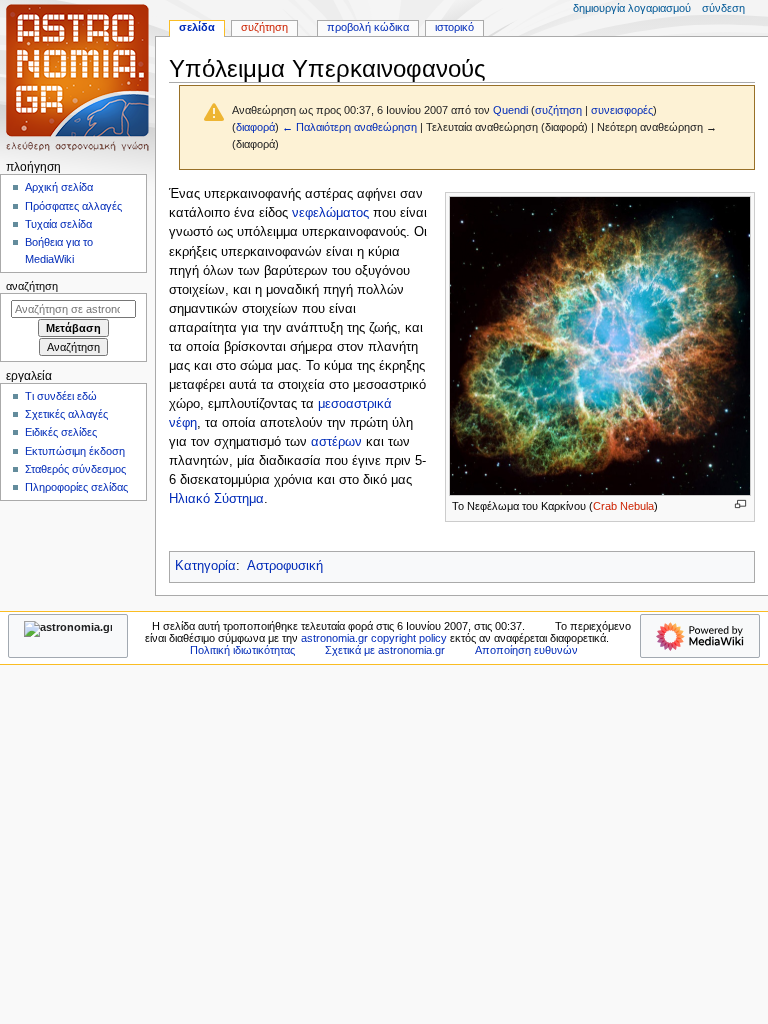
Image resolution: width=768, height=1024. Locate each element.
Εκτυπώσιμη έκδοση (75, 451)
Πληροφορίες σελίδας (76, 487)
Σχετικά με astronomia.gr (385, 650)
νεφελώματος (330, 213)
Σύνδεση (723, 8)
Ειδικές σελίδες (61, 432)
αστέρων (336, 442)
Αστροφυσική (285, 566)
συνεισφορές (622, 110)
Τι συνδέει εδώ (61, 396)
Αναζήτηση (32, 286)
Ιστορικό (454, 27)
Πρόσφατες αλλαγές (73, 206)
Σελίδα (197, 27)
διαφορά (255, 127)
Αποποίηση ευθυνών (526, 650)
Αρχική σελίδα (59, 187)
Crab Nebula (623, 506)
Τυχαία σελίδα (58, 224)
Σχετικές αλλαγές (66, 414)
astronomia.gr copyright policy (374, 638)
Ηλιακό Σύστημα (216, 499)
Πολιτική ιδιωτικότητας (242, 650)
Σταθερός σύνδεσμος (75, 469)
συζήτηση (558, 110)
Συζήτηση (264, 27)
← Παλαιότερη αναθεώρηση (349, 127)
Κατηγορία (205, 566)
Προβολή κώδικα (368, 27)
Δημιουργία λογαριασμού (632, 8)
